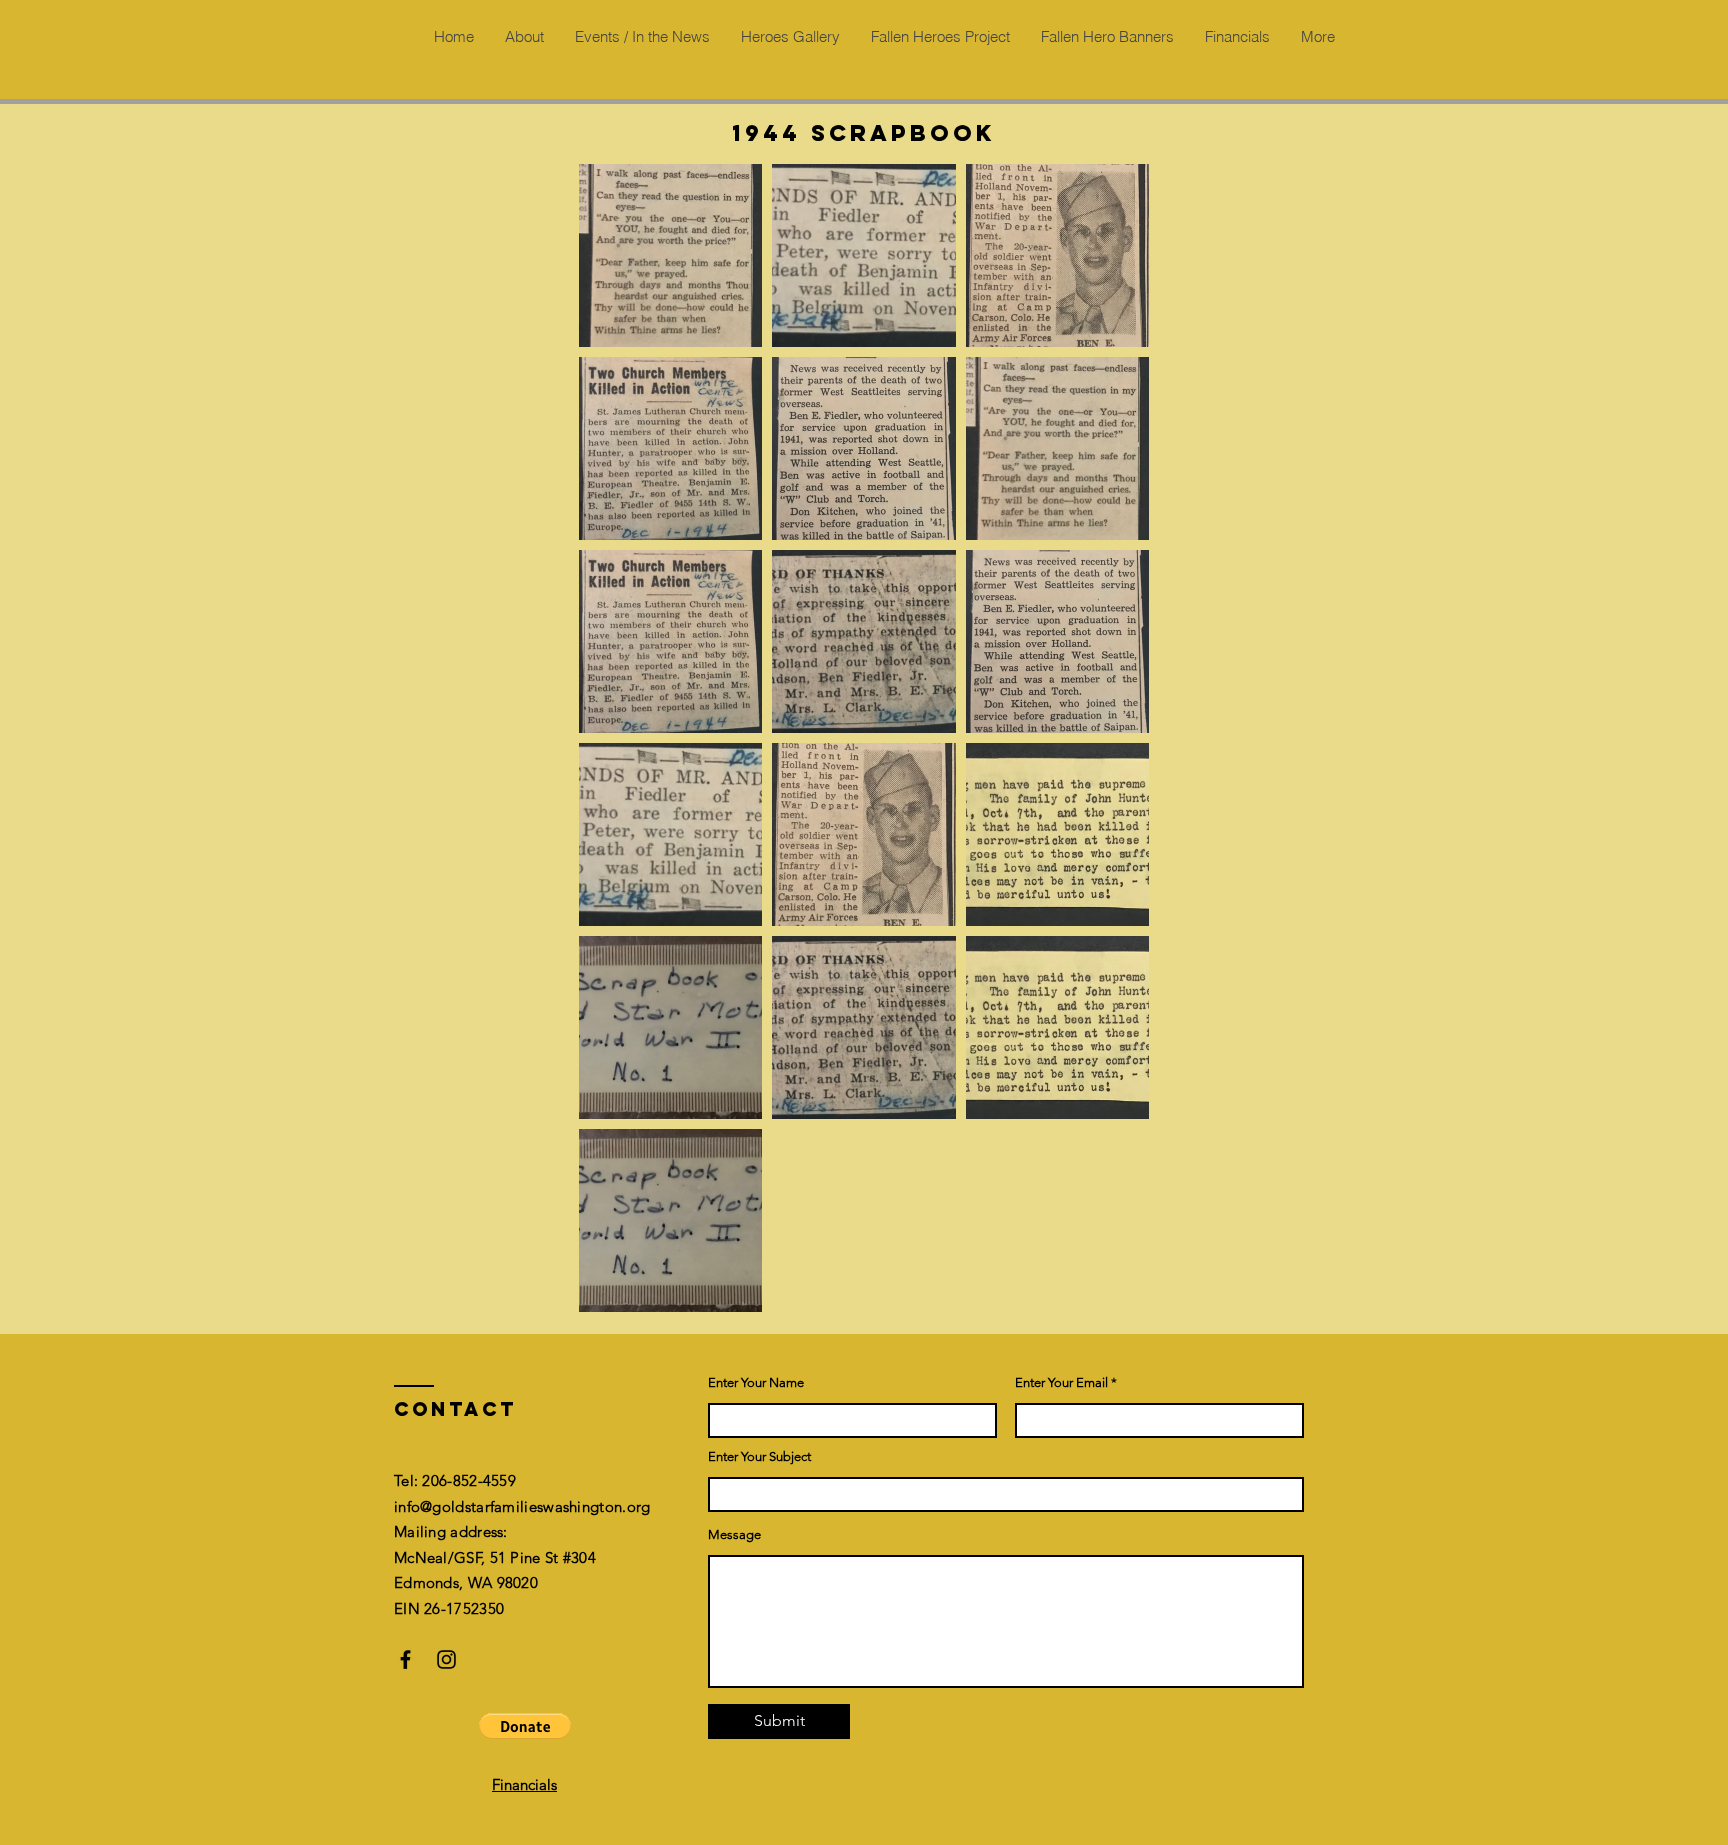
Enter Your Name (756, 1382)
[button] (525, 1726)
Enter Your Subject (759, 1456)
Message (734, 1534)
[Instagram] (446, 1659)
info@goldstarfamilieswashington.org (522, 1506)
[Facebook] (405, 1659)
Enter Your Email (1061, 1382)
